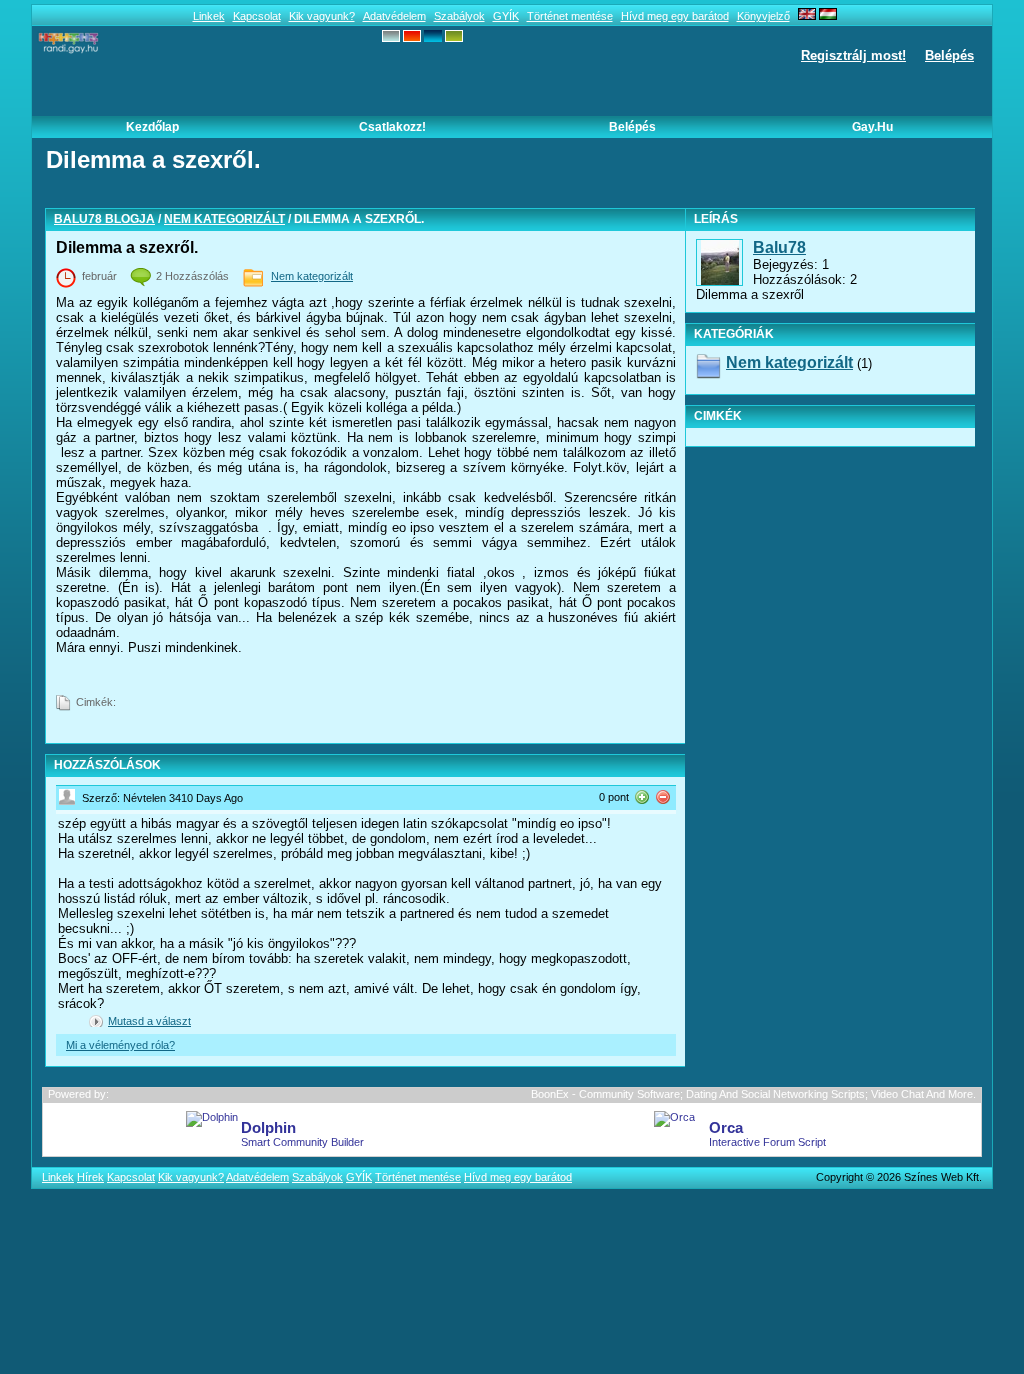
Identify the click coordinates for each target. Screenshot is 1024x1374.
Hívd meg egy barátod (675, 16)
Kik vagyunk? (322, 16)
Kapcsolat (257, 16)
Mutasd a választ (149, 1021)
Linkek (209, 16)
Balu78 (779, 247)
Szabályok (459, 16)
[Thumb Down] (663, 796)
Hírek (90, 1177)
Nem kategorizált (224, 219)
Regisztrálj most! (853, 55)
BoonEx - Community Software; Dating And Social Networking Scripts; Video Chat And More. (753, 1094)
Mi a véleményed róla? (120, 1045)
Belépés (949, 55)
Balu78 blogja (104, 219)
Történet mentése (570, 16)
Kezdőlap (152, 127)
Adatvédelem (394, 16)
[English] (807, 16)
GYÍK (506, 16)
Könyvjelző (763, 16)
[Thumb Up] (642, 796)
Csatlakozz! (392, 127)
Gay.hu (872, 127)
